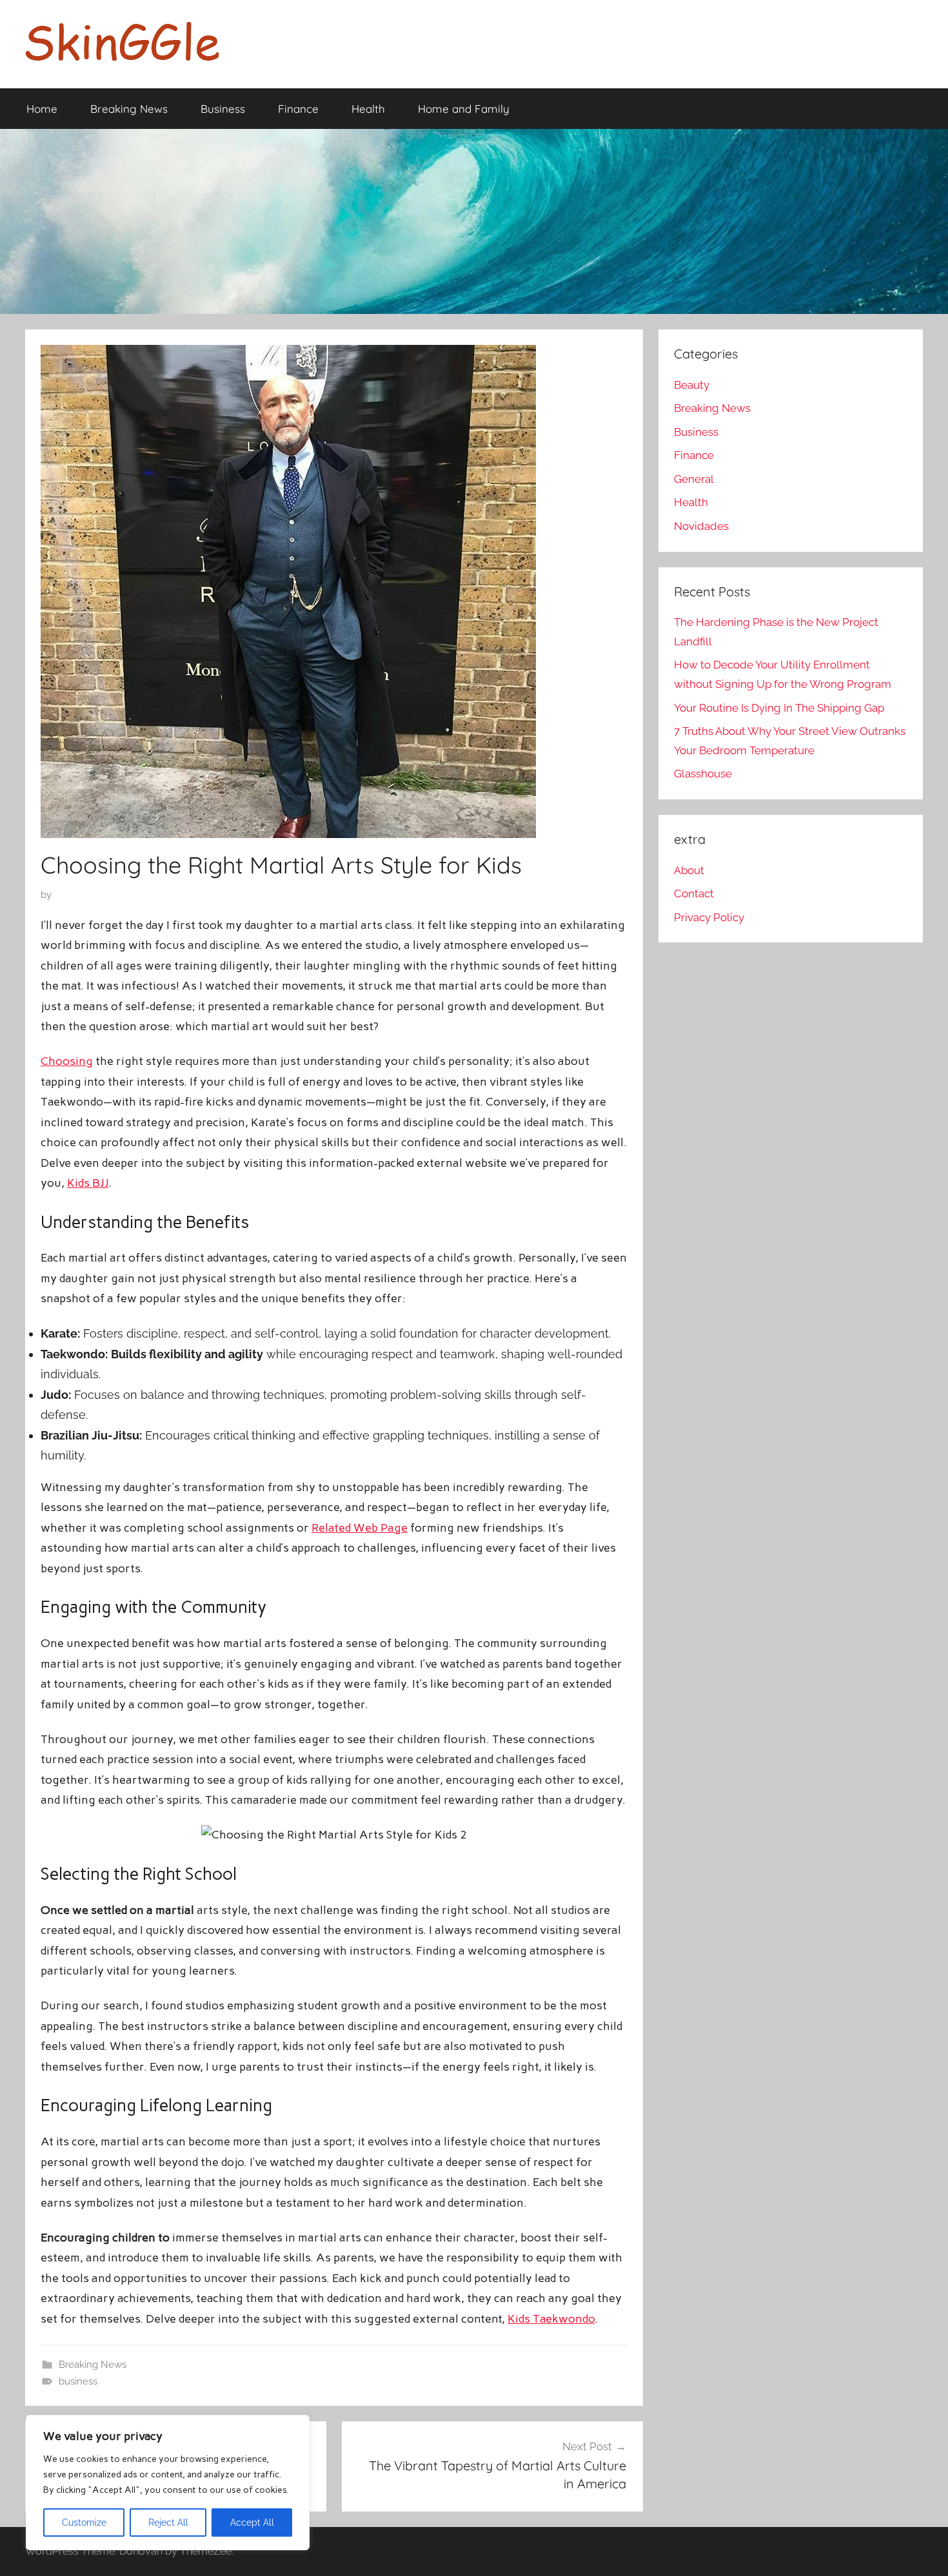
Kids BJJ (88, 1183)
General (694, 479)
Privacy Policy (709, 917)
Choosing (67, 1061)
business (78, 2381)
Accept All (252, 2522)
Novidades (701, 526)
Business (223, 109)
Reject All (168, 2522)
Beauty (692, 385)
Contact (694, 893)
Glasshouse (703, 774)
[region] (168, 2483)
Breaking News (129, 109)
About (689, 870)
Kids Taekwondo (551, 2319)
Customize (84, 2522)
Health (368, 109)
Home (42, 109)
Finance (298, 109)
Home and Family (464, 109)
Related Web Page (360, 1528)
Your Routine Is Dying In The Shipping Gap (779, 708)
